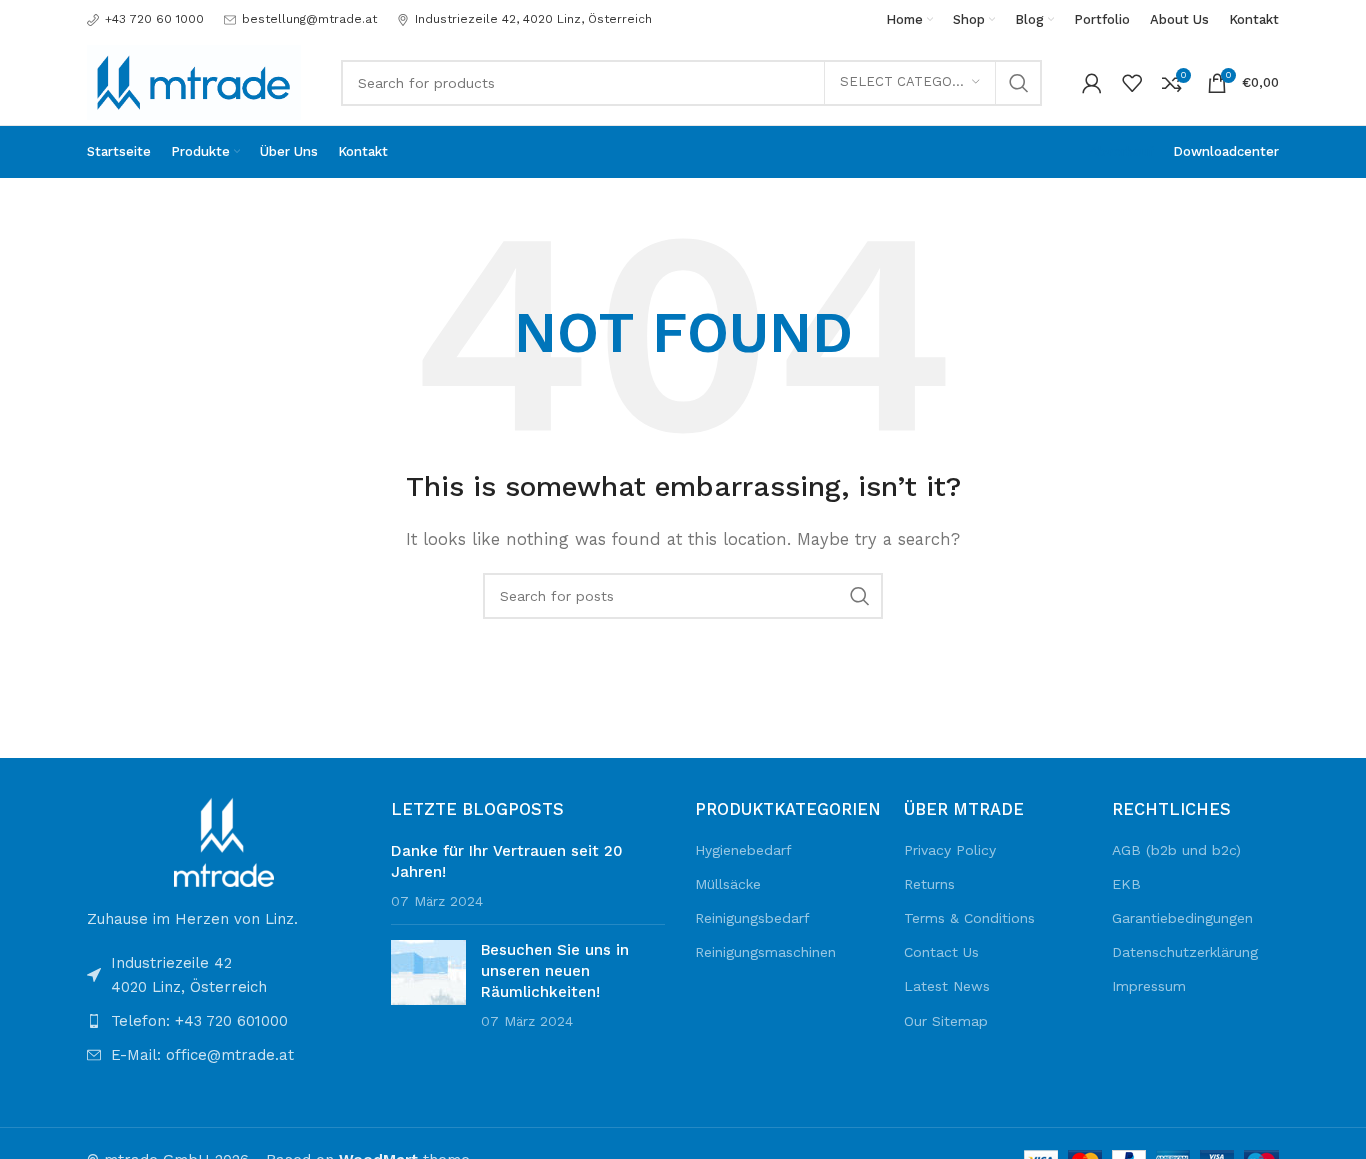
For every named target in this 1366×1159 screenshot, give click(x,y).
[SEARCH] (1019, 83)
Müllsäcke (728, 884)
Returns (929, 884)
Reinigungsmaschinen (765, 952)
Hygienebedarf (743, 850)
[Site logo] (194, 81)
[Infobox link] (145, 19)
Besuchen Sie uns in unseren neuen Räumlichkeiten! (555, 971)
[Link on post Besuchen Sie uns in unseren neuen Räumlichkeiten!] (428, 972)
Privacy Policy (950, 850)
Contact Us (941, 952)
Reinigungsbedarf (752, 918)
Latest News (947, 986)
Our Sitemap (946, 1021)
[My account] (1092, 83)
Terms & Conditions (969, 918)
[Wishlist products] (1132, 83)
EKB (1126, 884)
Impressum (1149, 986)
